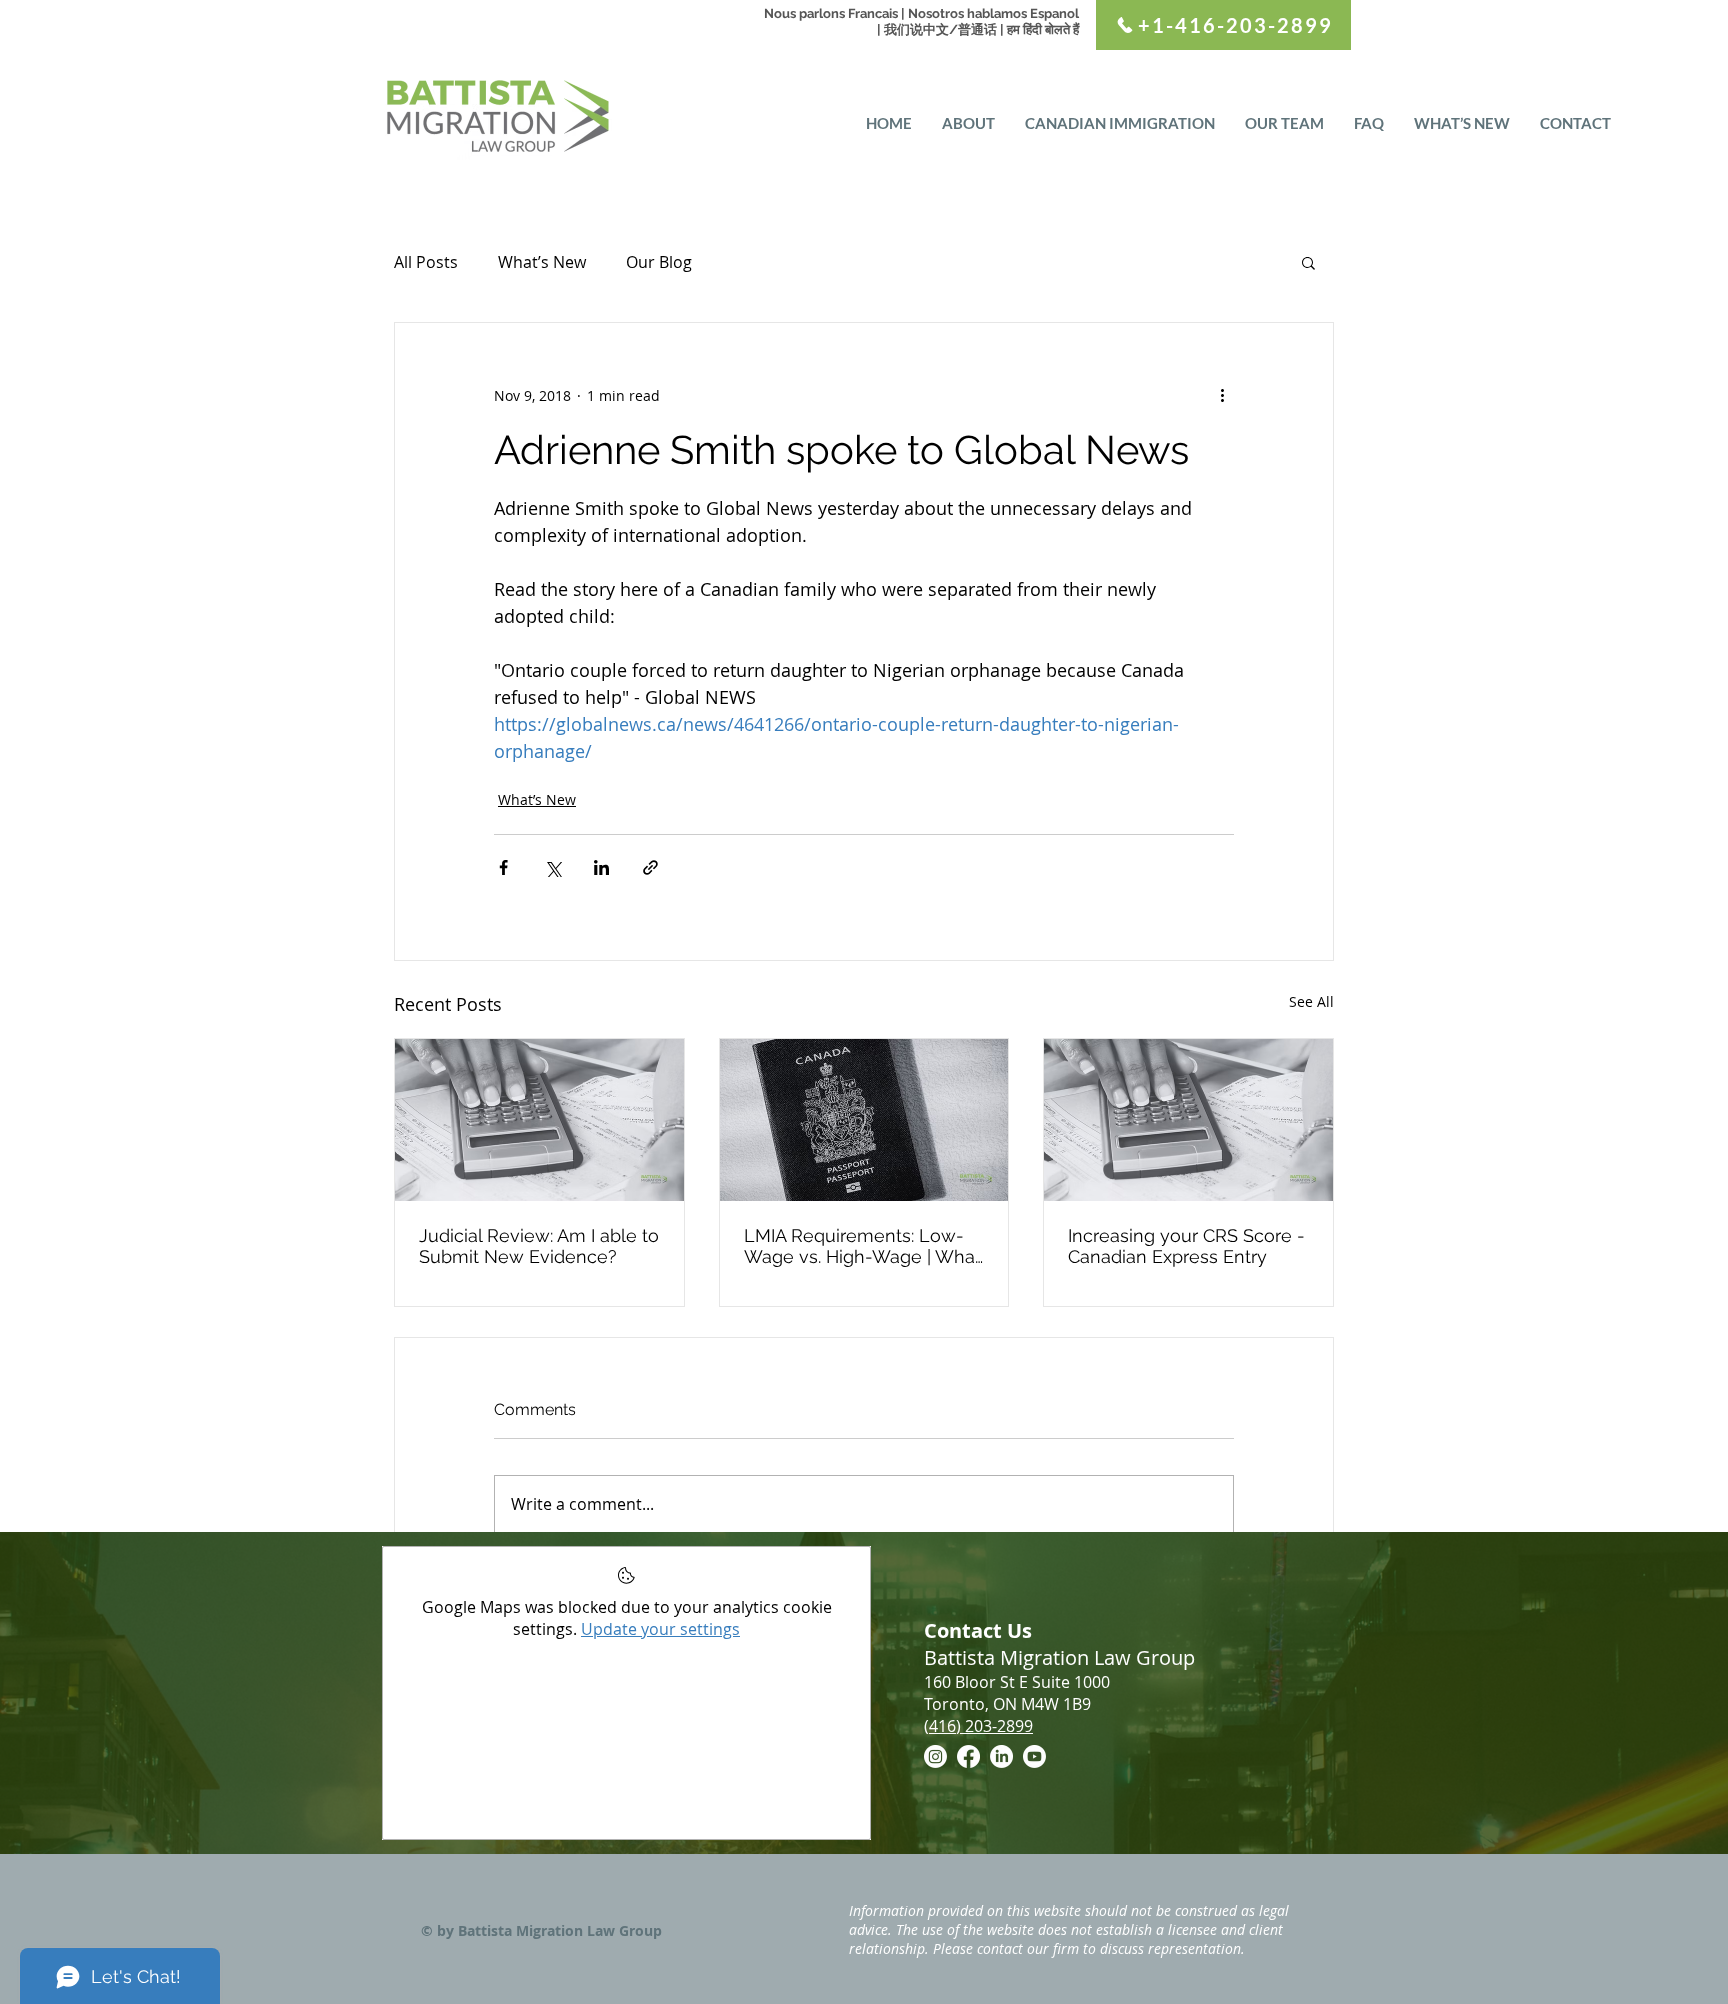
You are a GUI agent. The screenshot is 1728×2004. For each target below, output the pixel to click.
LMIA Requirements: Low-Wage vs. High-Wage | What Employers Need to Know (862, 1246)
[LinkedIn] (1001, 1756)
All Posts (426, 262)
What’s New (542, 262)
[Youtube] (1034, 1756)
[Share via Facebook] (503, 867)
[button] (1308, 262)
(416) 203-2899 (978, 1726)
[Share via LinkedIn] (601, 867)
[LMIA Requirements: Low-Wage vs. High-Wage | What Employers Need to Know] (864, 1120)
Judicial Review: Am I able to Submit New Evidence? (539, 1246)
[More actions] (1222, 395)
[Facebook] (968, 1756)
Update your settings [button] (660, 1629)
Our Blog (659, 262)
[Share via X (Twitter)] (552, 867)
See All (1311, 1001)
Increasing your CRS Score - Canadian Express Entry (1186, 1246)
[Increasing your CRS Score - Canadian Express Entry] (1188, 1120)
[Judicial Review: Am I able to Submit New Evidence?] (539, 1120)
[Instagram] (935, 1756)
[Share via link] (650, 867)
